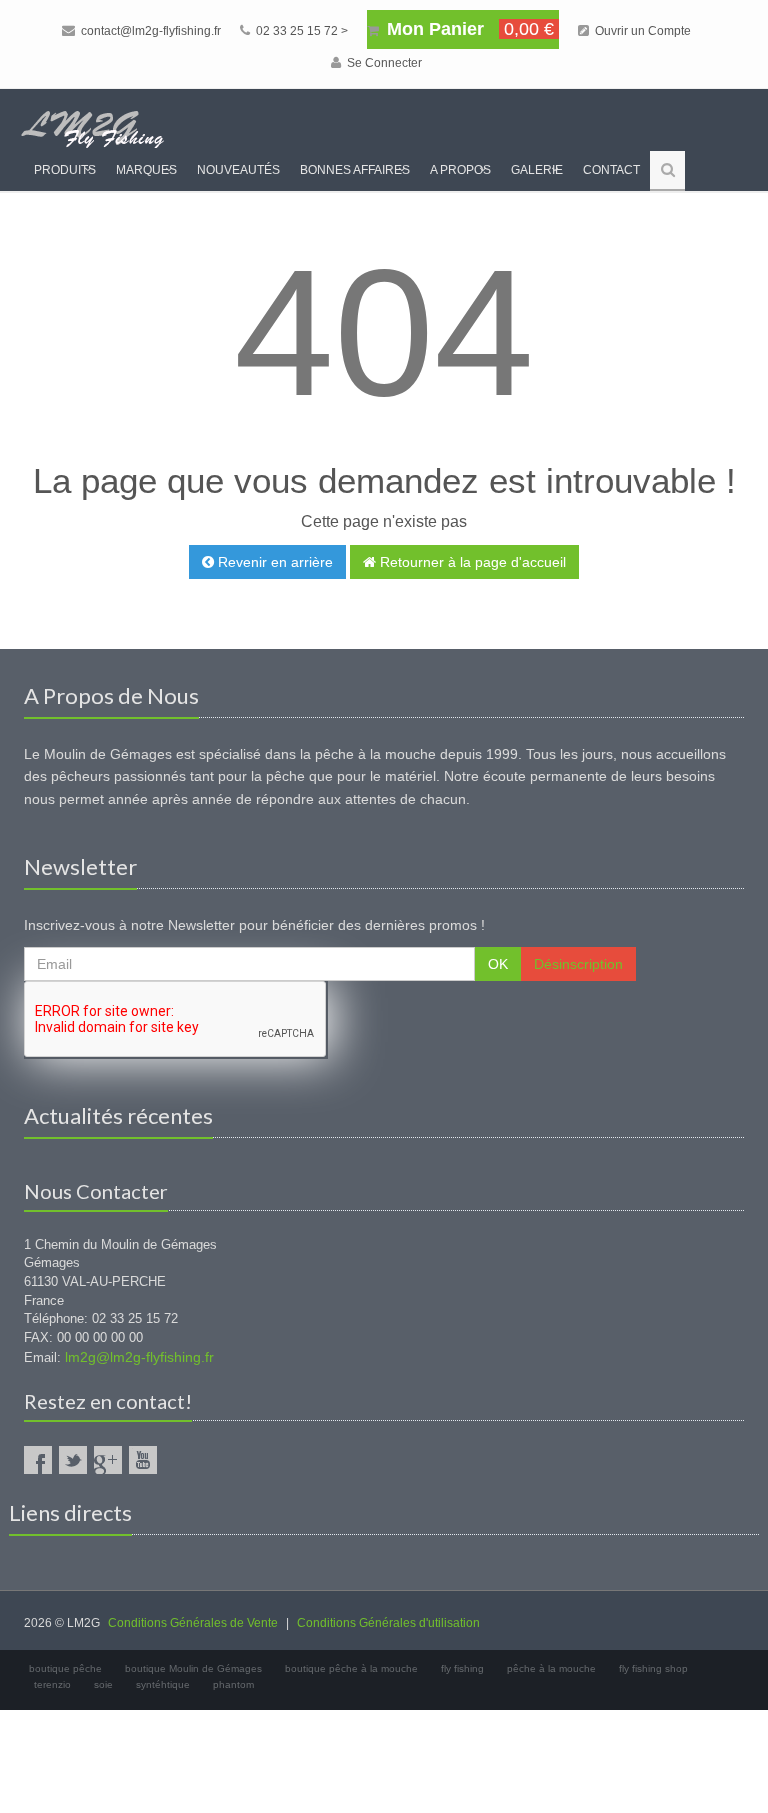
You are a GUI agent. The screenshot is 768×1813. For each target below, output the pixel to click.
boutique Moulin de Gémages (193, 1668)
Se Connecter (383, 63)
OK (498, 964)
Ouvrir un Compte (641, 31)
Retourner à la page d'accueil (471, 562)
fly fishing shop (653, 1668)
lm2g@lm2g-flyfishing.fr (139, 1357)
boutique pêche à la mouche (351, 1668)
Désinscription (578, 964)
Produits (65, 170)
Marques (146, 170)
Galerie (537, 170)
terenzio (52, 1684)
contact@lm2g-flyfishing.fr (149, 31)
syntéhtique (163, 1684)
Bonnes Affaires (355, 170)
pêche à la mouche (551, 1668)
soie (103, 1684)
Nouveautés (238, 170)
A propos (460, 170)
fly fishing (462, 1668)
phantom (233, 1684)
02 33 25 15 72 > (300, 31)
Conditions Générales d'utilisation (388, 1623)
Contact (611, 170)
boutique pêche (65, 1668)
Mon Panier (468, 29)
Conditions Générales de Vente (193, 1623)
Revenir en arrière (273, 562)
